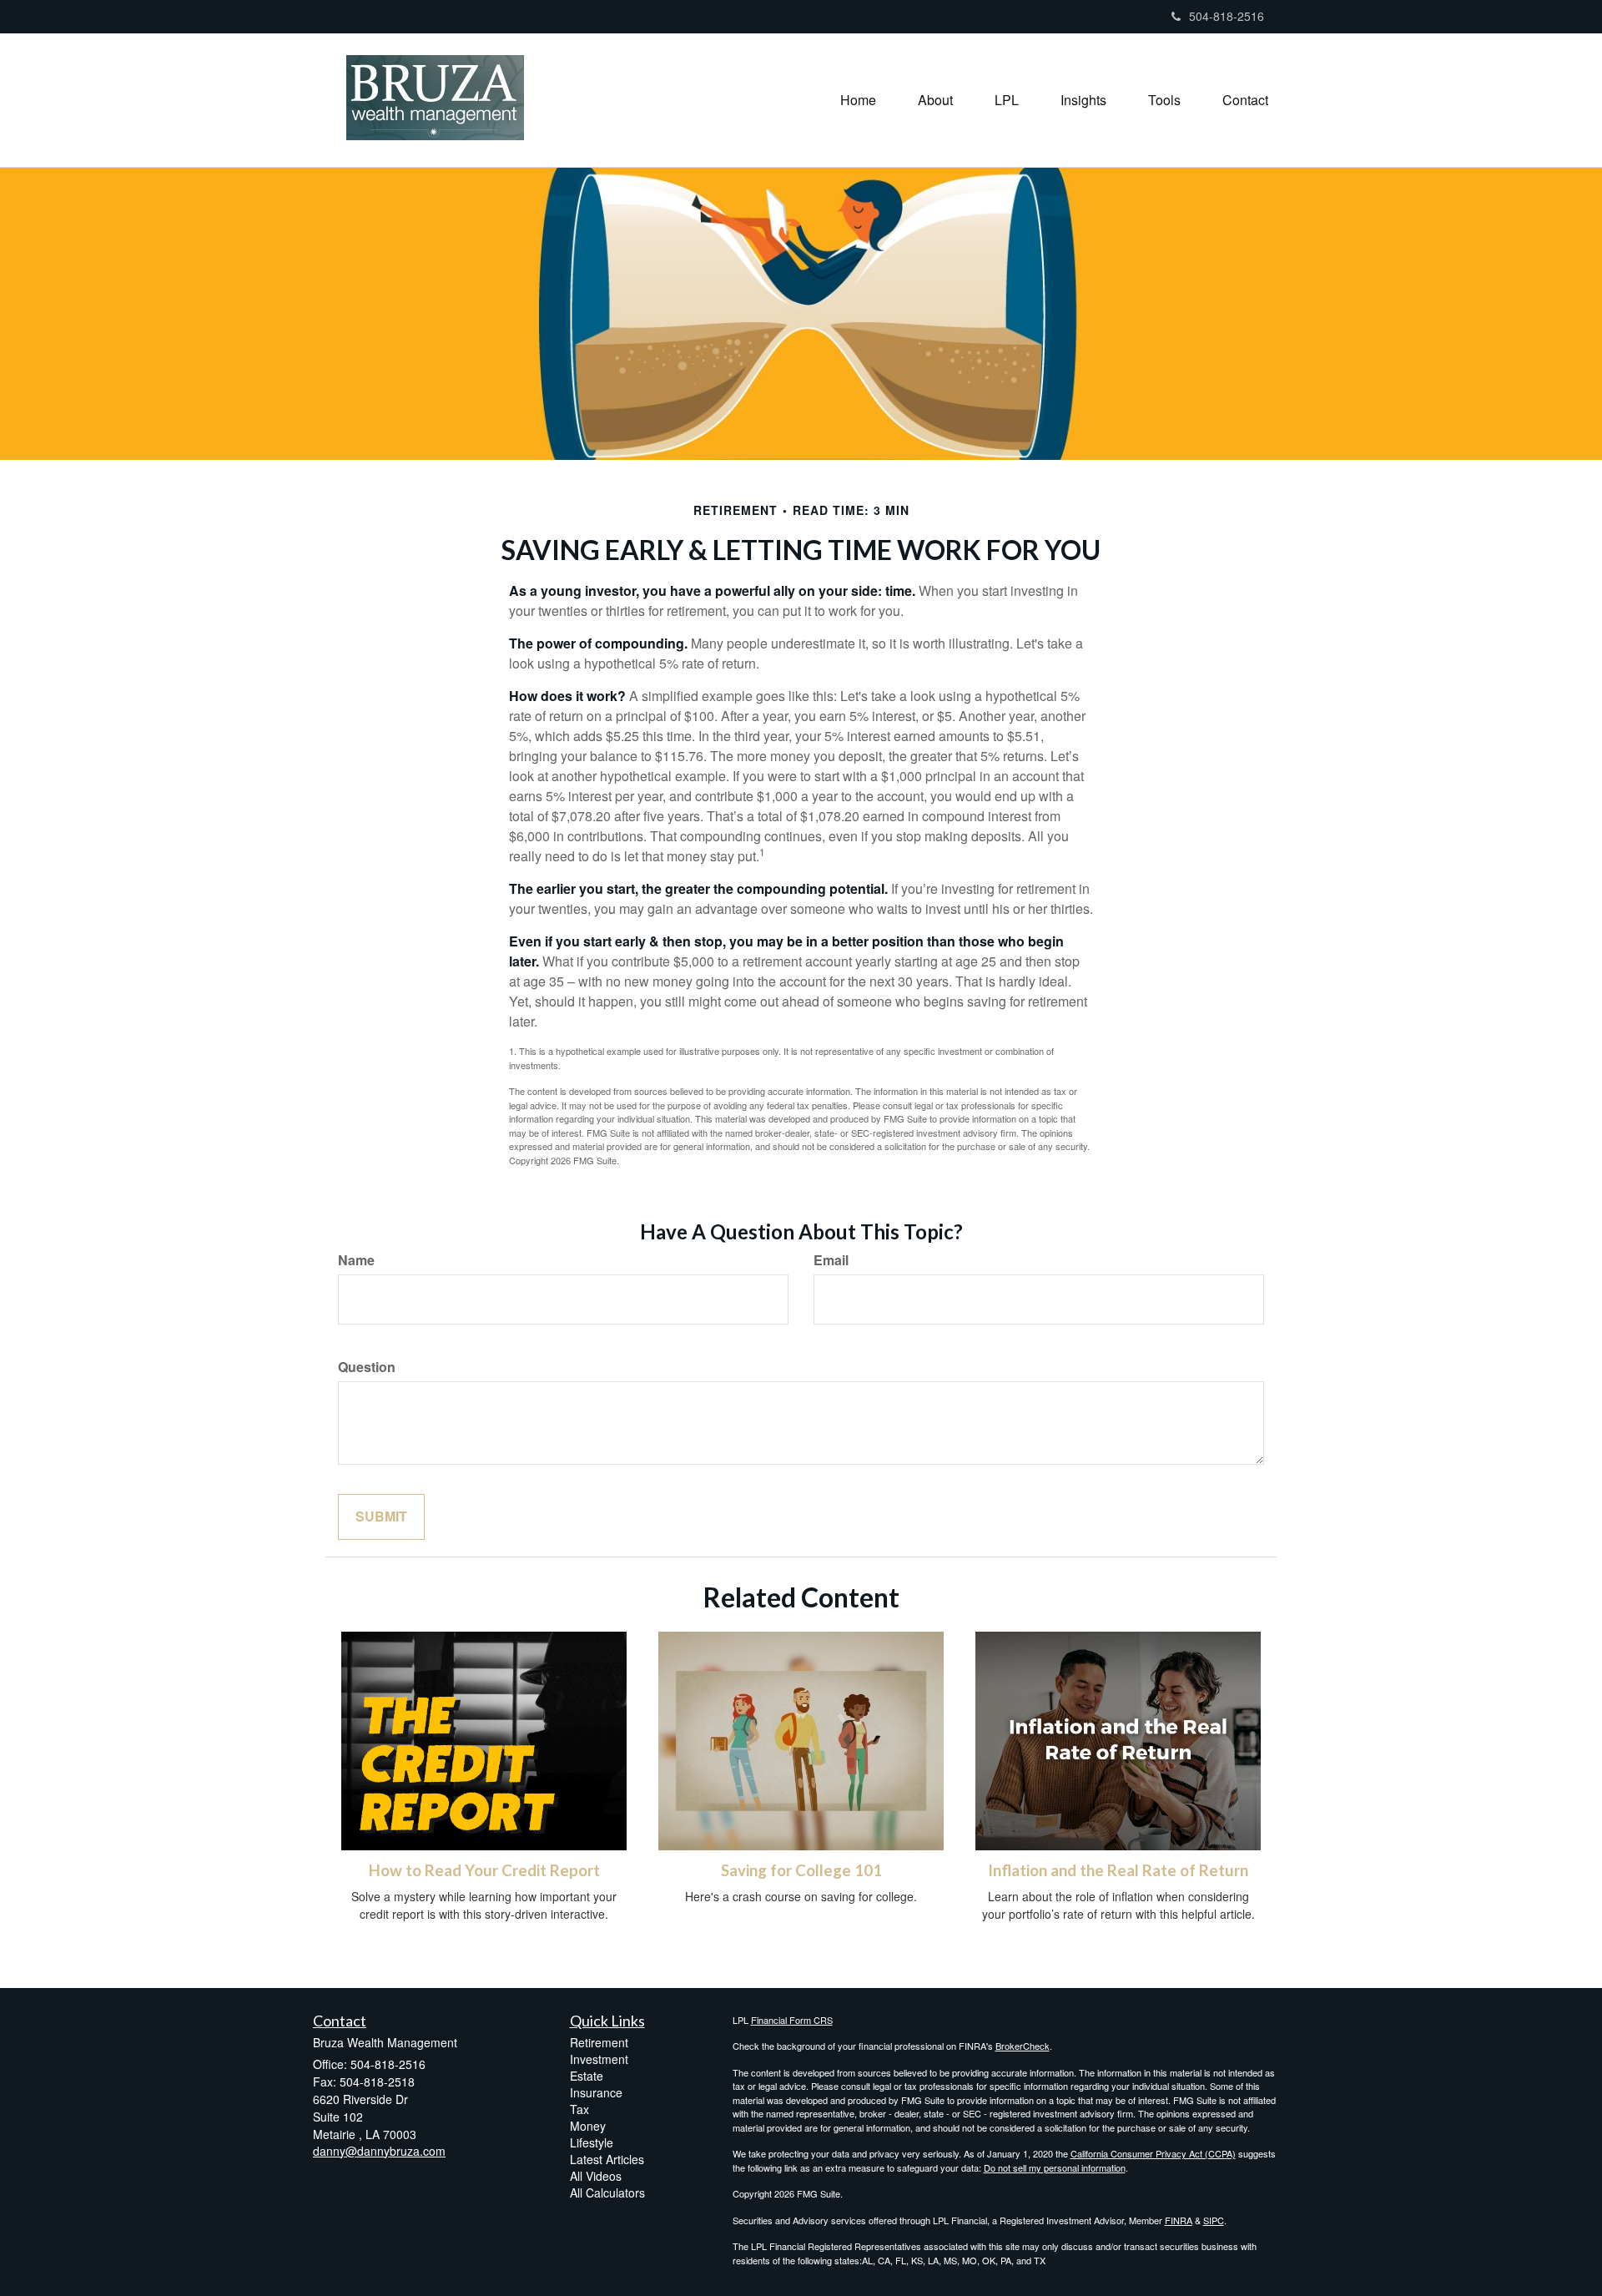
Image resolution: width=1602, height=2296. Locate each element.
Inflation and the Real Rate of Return (1118, 1870)
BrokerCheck (1023, 2046)
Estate (587, 2076)
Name (356, 1260)
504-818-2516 (1227, 16)
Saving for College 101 (801, 1870)
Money (588, 2126)
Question (367, 1367)
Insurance (596, 2092)
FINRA (1179, 2220)
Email (831, 1260)
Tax (579, 2109)
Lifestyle (592, 2142)
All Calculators (607, 2193)
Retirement (599, 2042)
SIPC (1214, 2220)
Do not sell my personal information (1055, 2167)
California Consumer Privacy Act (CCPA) (1153, 2153)
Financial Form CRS (792, 2020)
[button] (935, 100)
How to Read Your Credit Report (484, 1870)
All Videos (596, 2176)
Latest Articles (607, 2159)
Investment (599, 2059)
